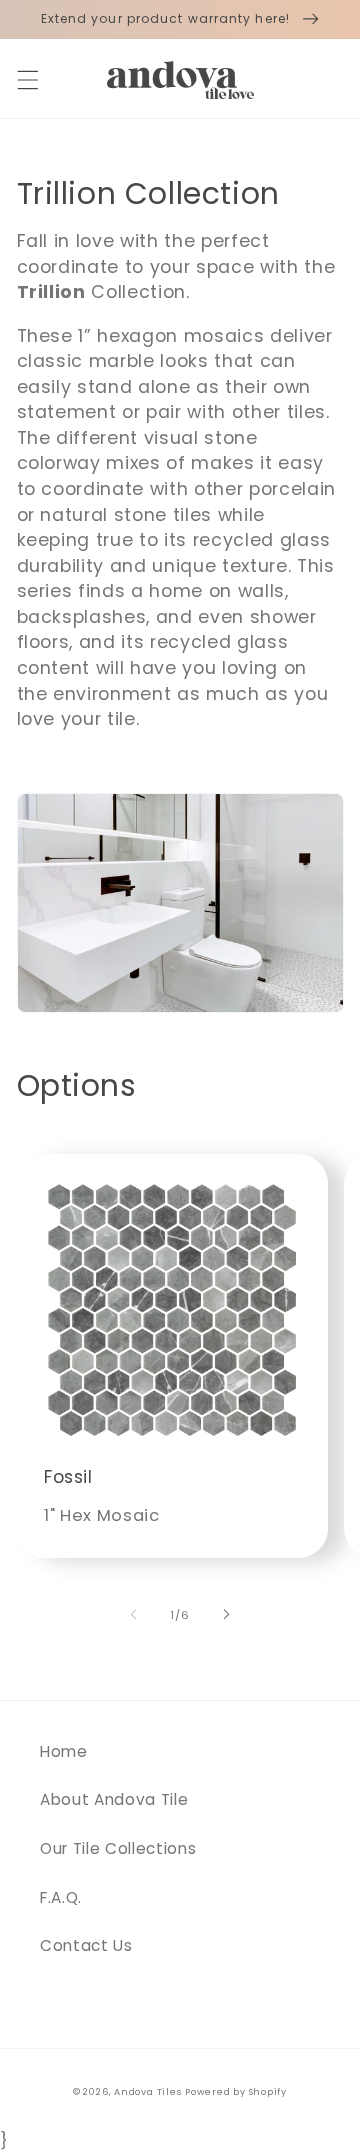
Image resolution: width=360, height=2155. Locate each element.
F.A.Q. (61, 1897)
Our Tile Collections (118, 1848)
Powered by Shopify (236, 2091)
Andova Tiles (147, 2091)
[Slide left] (134, 1615)
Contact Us (86, 1945)
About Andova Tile (114, 1799)
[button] (27, 80)
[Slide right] (226, 1615)
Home (64, 1751)
